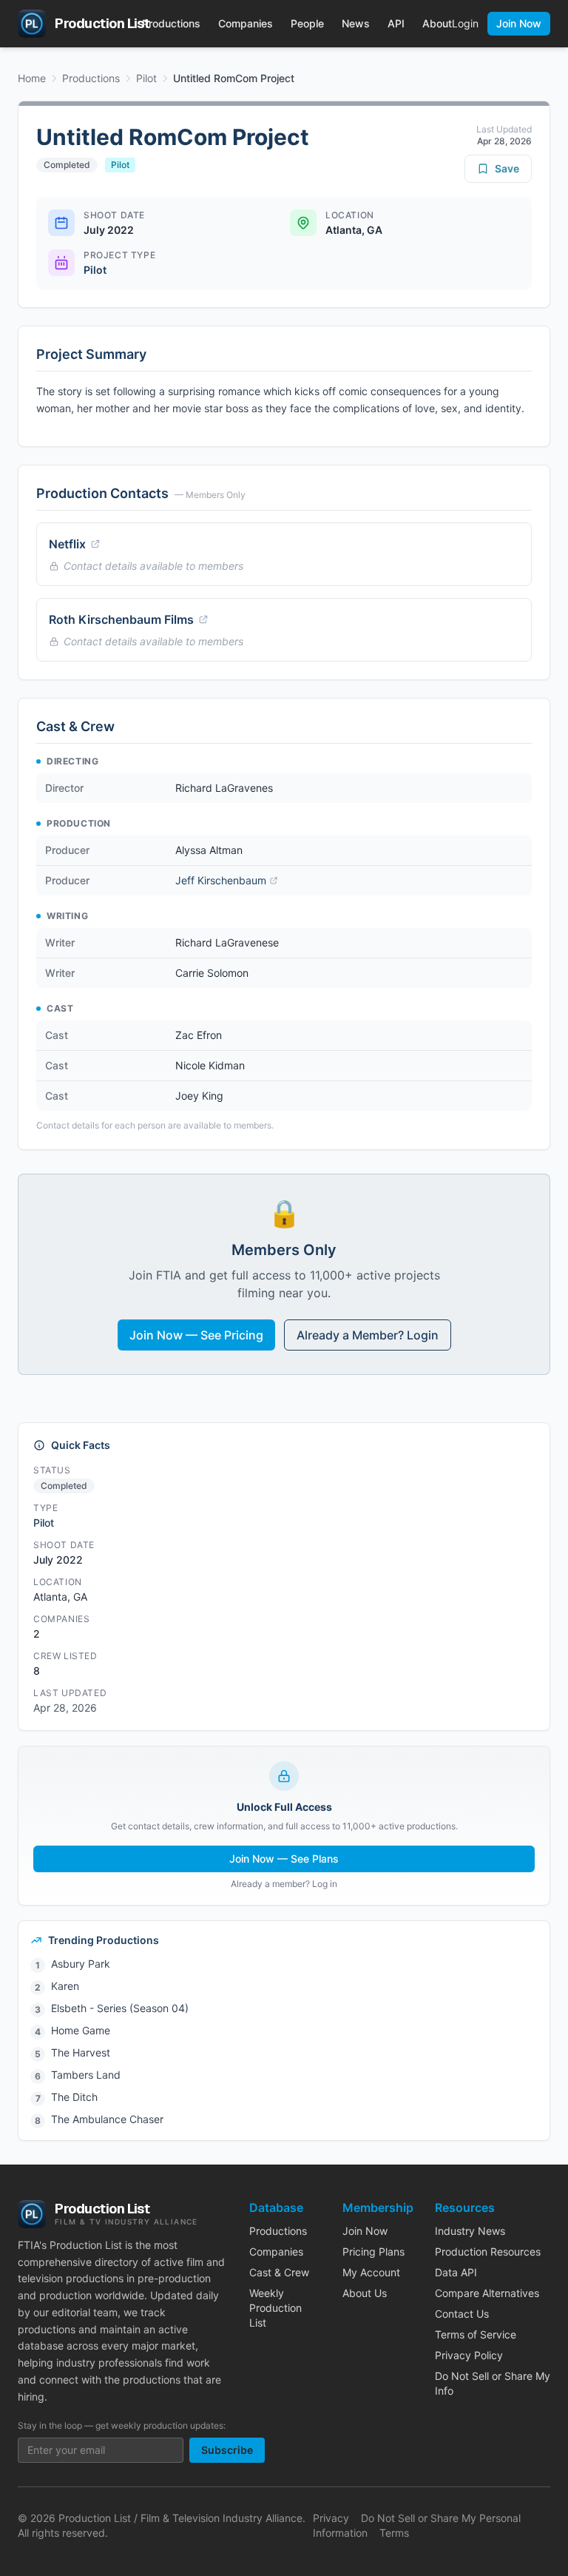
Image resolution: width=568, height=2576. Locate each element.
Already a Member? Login (368, 1335)
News (356, 23)
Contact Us (462, 2314)
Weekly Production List (275, 2308)
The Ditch (74, 2097)
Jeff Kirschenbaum (221, 880)
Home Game (81, 2030)
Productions (171, 23)
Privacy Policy (469, 2355)
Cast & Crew (279, 2272)
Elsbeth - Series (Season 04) (120, 2008)
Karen (65, 1986)
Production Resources (488, 2252)
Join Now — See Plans (284, 1859)
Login (465, 23)
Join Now (519, 23)
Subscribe (227, 2450)
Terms (394, 2533)
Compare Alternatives (487, 2293)
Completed (67, 165)
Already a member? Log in (284, 1884)
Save (507, 168)
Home (32, 78)
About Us (365, 2293)
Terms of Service (476, 2334)
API (396, 23)
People (307, 23)
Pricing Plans (373, 2252)
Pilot (146, 78)
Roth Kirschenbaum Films (121, 619)
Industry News (470, 2231)
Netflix (67, 544)
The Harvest (81, 2052)
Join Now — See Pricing (196, 1335)
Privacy (331, 2518)
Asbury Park (81, 1964)
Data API (456, 2272)
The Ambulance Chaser (107, 2119)
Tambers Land (86, 2075)
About (437, 23)
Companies (246, 23)
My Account (371, 2272)
